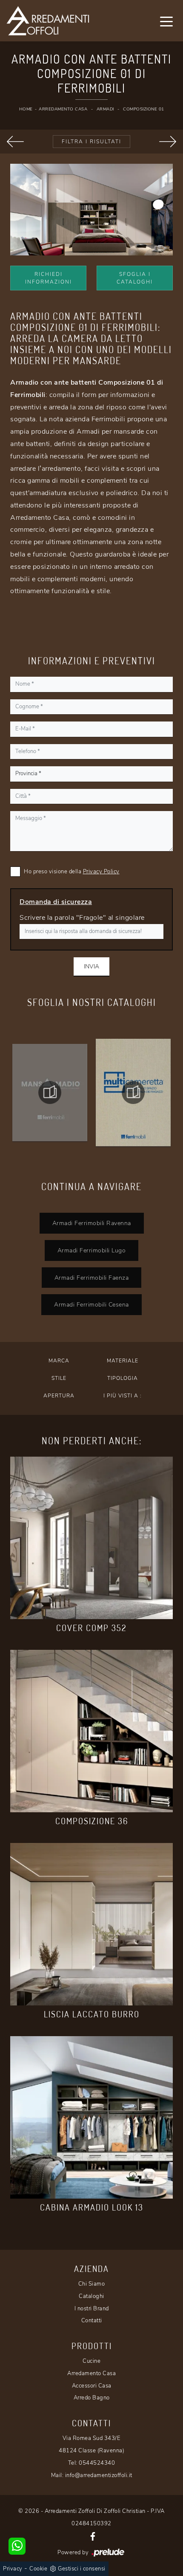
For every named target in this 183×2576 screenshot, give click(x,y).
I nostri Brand (92, 2309)
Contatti (92, 2321)
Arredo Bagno (92, 2398)
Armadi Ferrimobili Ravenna (92, 1223)
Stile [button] (59, 1378)
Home (26, 109)
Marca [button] (59, 1361)
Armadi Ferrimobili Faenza (92, 1278)
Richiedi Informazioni (49, 278)
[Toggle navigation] (166, 21)
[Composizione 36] (91, 1731)
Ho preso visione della (72, 872)
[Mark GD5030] (15, 142)
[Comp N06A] (168, 142)
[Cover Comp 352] (91, 1538)
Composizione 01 (144, 109)
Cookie (38, 2569)
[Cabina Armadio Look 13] (91, 2117)
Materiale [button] (123, 1361)
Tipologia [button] (123, 1378)
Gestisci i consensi (82, 2569)
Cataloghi (91, 2296)
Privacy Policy (101, 872)
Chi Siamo (92, 2284)
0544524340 (97, 2463)
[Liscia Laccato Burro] (91, 1924)
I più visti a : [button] (123, 1396)
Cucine (91, 2361)
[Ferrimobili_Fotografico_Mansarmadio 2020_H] (50, 1092)
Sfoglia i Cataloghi (135, 278)
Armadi (105, 109)
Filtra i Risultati (91, 142)
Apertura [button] (59, 1396)
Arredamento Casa (63, 109)
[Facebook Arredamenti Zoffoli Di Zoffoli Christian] (93, 2536)
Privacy (13, 2569)
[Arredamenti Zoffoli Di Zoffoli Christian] (48, 21)
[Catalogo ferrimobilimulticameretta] (133, 1092)
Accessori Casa (92, 2386)
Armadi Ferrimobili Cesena (91, 1304)
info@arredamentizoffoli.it (99, 2475)
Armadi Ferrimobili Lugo (92, 1250)
